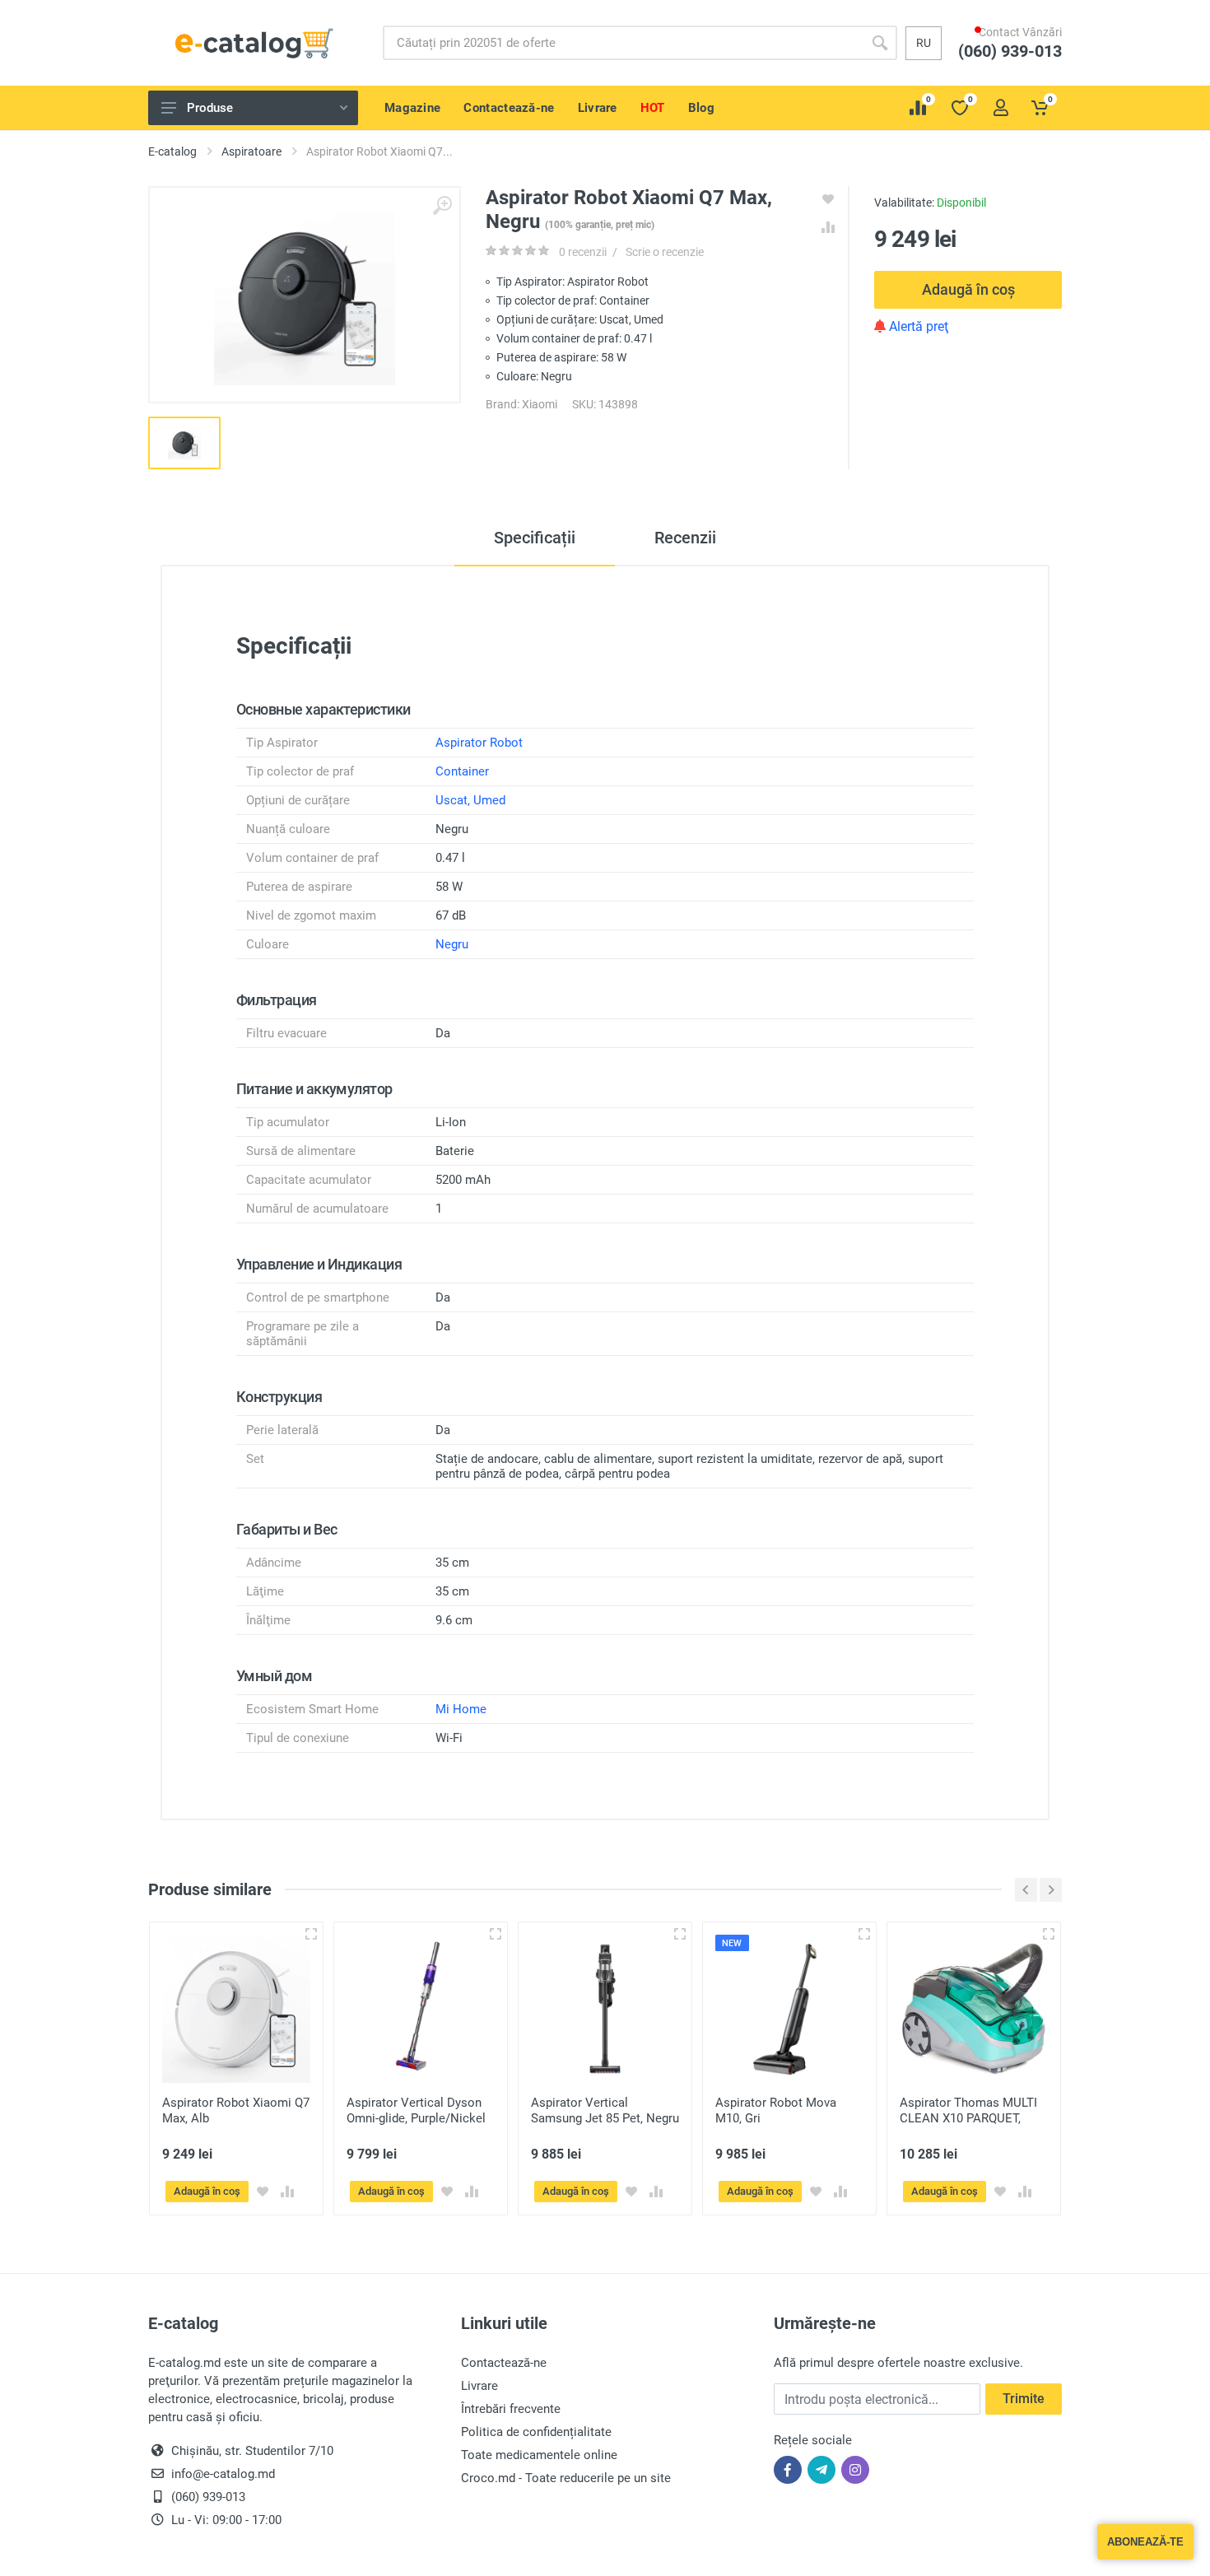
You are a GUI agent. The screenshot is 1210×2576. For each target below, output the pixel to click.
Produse (210, 108)
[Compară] (287, 2192)
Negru (452, 944)
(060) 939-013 (1018, 67)
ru (924, 43)
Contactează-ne (504, 2363)
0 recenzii (583, 252)
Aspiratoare (251, 151)
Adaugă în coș (968, 289)
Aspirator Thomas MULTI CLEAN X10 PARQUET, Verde (968, 2118)
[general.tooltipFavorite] (263, 2192)
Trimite (1024, 2399)
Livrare (479, 2386)
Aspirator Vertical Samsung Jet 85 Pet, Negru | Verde (605, 2118)
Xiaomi (540, 404)
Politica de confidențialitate (536, 2432)
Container (462, 771)
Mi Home (461, 1709)
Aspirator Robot (479, 743)
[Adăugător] (311, 1934)
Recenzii (685, 538)
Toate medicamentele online (539, 2455)
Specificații (535, 538)
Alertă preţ (917, 326)
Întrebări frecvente (511, 2409)
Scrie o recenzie (665, 252)
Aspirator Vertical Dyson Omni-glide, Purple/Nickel (416, 2110)
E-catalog (172, 151)
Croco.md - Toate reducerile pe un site (566, 2478)
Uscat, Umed (470, 800)
